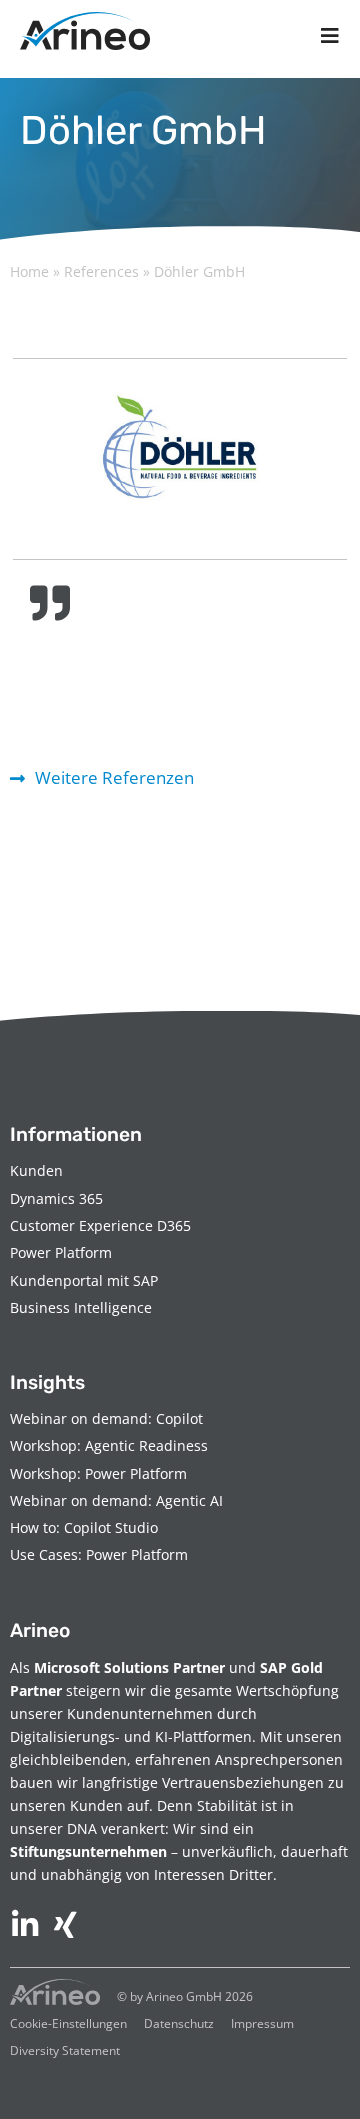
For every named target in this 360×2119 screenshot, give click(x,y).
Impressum (262, 2023)
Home (29, 271)
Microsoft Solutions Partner (129, 1667)
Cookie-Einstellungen (68, 2023)
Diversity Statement (65, 2050)
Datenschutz (179, 2023)
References (101, 271)
